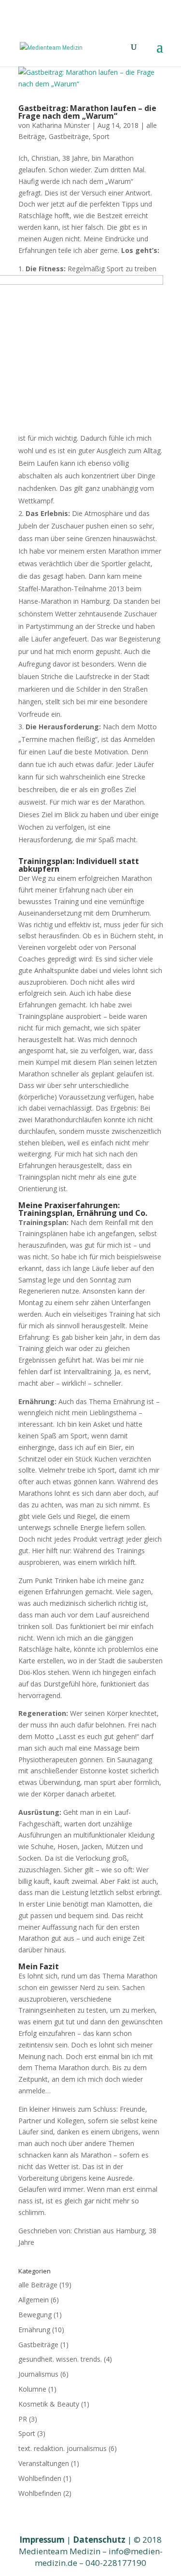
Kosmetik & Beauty (49, 2404)
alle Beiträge (38, 2285)
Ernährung (34, 2330)
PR (23, 2419)
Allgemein (34, 2300)
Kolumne (32, 2389)
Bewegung (35, 2315)
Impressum (42, 2540)
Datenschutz (99, 2540)
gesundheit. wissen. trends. (60, 2359)
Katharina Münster (61, 125)
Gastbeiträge (69, 136)
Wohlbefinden (40, 2478)
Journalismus (38, 2374)
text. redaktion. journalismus (63, 2448)
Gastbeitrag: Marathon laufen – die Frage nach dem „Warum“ (87, 112)
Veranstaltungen (44, 2463)
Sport (101, 136)
